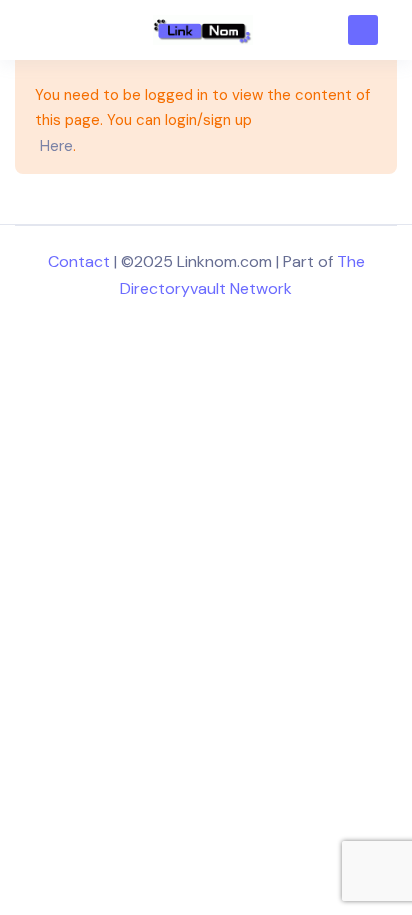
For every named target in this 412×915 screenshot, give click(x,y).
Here (56, 146)
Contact (79, 261)
